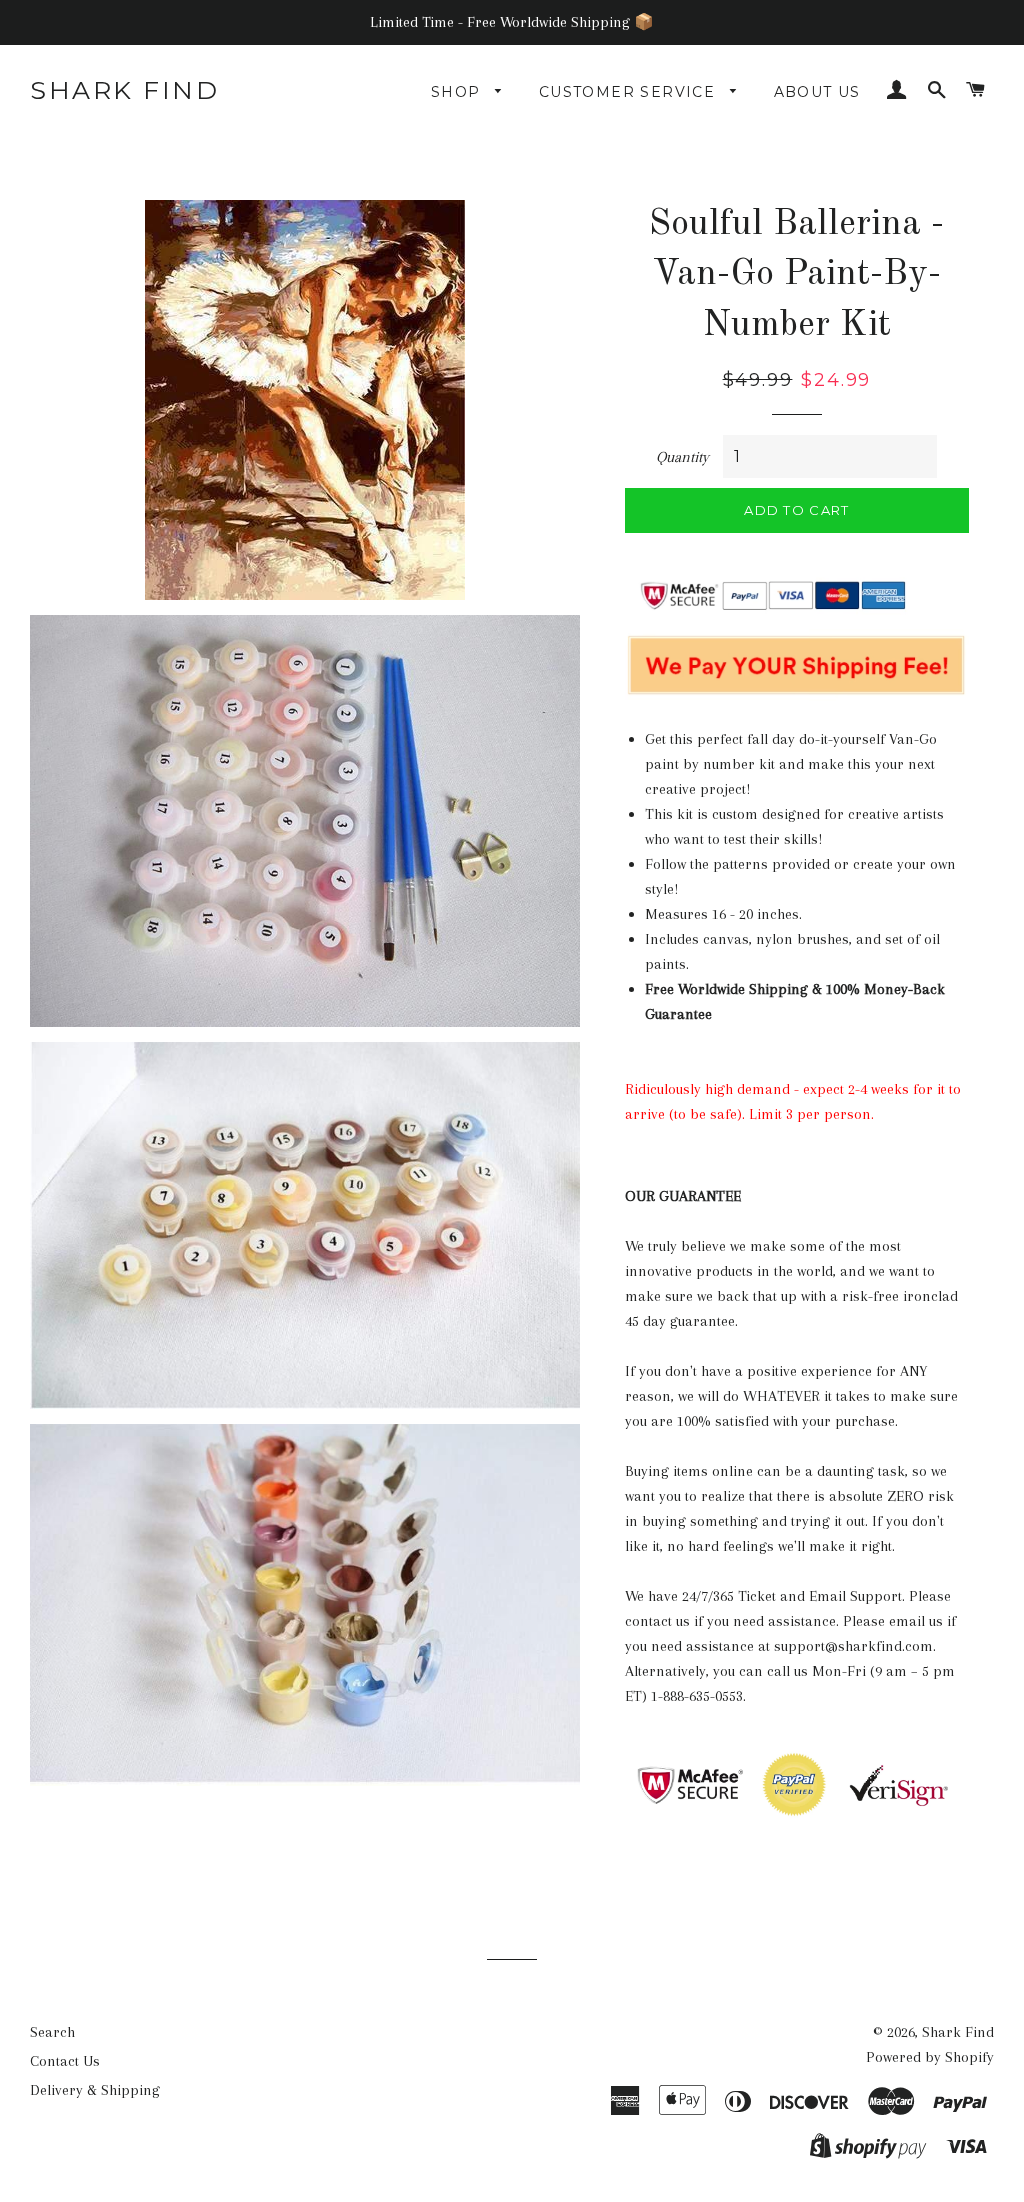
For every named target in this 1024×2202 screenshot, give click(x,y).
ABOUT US (817, 92)
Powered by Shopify (930, 2057)
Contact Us (65, 2061)
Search (52, 2032)
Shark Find (124, 90)
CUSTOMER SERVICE (630, 92)
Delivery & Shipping (95, 2090)
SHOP (458, 92)
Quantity (682, 457)
